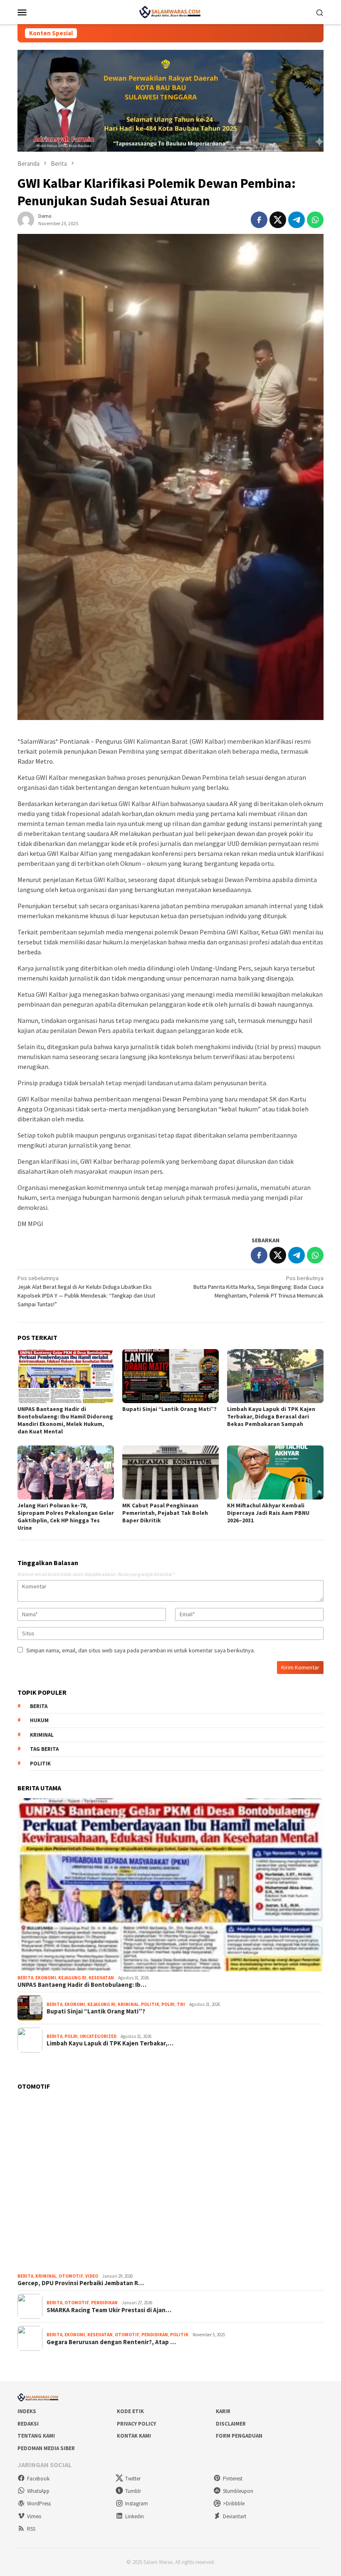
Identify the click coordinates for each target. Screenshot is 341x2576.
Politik (40, 1764)
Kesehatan (101, 1978)
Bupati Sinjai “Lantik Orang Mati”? (169, 1409)
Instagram (137, 2503)
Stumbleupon (238, 2491)
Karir (223, 2411)
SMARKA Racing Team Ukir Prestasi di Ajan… (109, 2310)
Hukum (39, 1720)
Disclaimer (231, 2424)
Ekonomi (46, 1978)
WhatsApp (38, 2491)
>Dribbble (234, 2503)
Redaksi (28, 2424)
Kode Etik (130, 2411)
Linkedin (135, 2516)
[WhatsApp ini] (315, 220)
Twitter (133, 2479)
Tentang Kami (36, 2436)
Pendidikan (104, 2303)
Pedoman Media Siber (46, 2448)
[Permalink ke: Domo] (26, 219)
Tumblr (133, 2491)
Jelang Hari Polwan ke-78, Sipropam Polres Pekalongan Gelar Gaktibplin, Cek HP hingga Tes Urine (66, 1517)
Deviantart (235, 2516)
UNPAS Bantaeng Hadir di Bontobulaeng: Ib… (82, 1985)
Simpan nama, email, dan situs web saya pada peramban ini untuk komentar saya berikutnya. (141, 1650)
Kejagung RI (72, 1978)
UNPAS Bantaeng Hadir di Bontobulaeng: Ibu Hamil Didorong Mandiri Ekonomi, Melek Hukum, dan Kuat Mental (65, 1420)
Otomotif (71, 2276)
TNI (181, 2004)
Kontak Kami (134, 2436)
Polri (168, 2004)
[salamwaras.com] (170, 11)
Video (92, 2276)
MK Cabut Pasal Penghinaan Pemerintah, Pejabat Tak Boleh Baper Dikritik (165, 1513)
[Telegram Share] (297, 220)
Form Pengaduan (239, 2436)
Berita (39, 1706)
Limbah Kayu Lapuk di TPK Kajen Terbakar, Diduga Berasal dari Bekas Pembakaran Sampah (271, 1416)
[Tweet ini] (278, 220)
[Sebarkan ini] (259, 220)
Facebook (38, 2479)
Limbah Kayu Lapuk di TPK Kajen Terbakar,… (110, 2043)
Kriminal (42, 1735)
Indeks (27, 2411)
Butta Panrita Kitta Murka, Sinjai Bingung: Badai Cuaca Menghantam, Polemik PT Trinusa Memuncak (258, 1287)
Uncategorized (98, 2036)
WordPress (39, 2503)
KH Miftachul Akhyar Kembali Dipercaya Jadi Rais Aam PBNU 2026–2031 (268, 1513)
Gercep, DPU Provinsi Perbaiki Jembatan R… (81, 2283)
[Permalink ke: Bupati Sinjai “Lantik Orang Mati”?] (170, 1376)
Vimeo (34, 2516)
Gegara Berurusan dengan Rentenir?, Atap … (111, 2342)
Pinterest (233, 2479)
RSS (31, 2529)
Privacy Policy (136, 2424)
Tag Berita (44, 1749)
